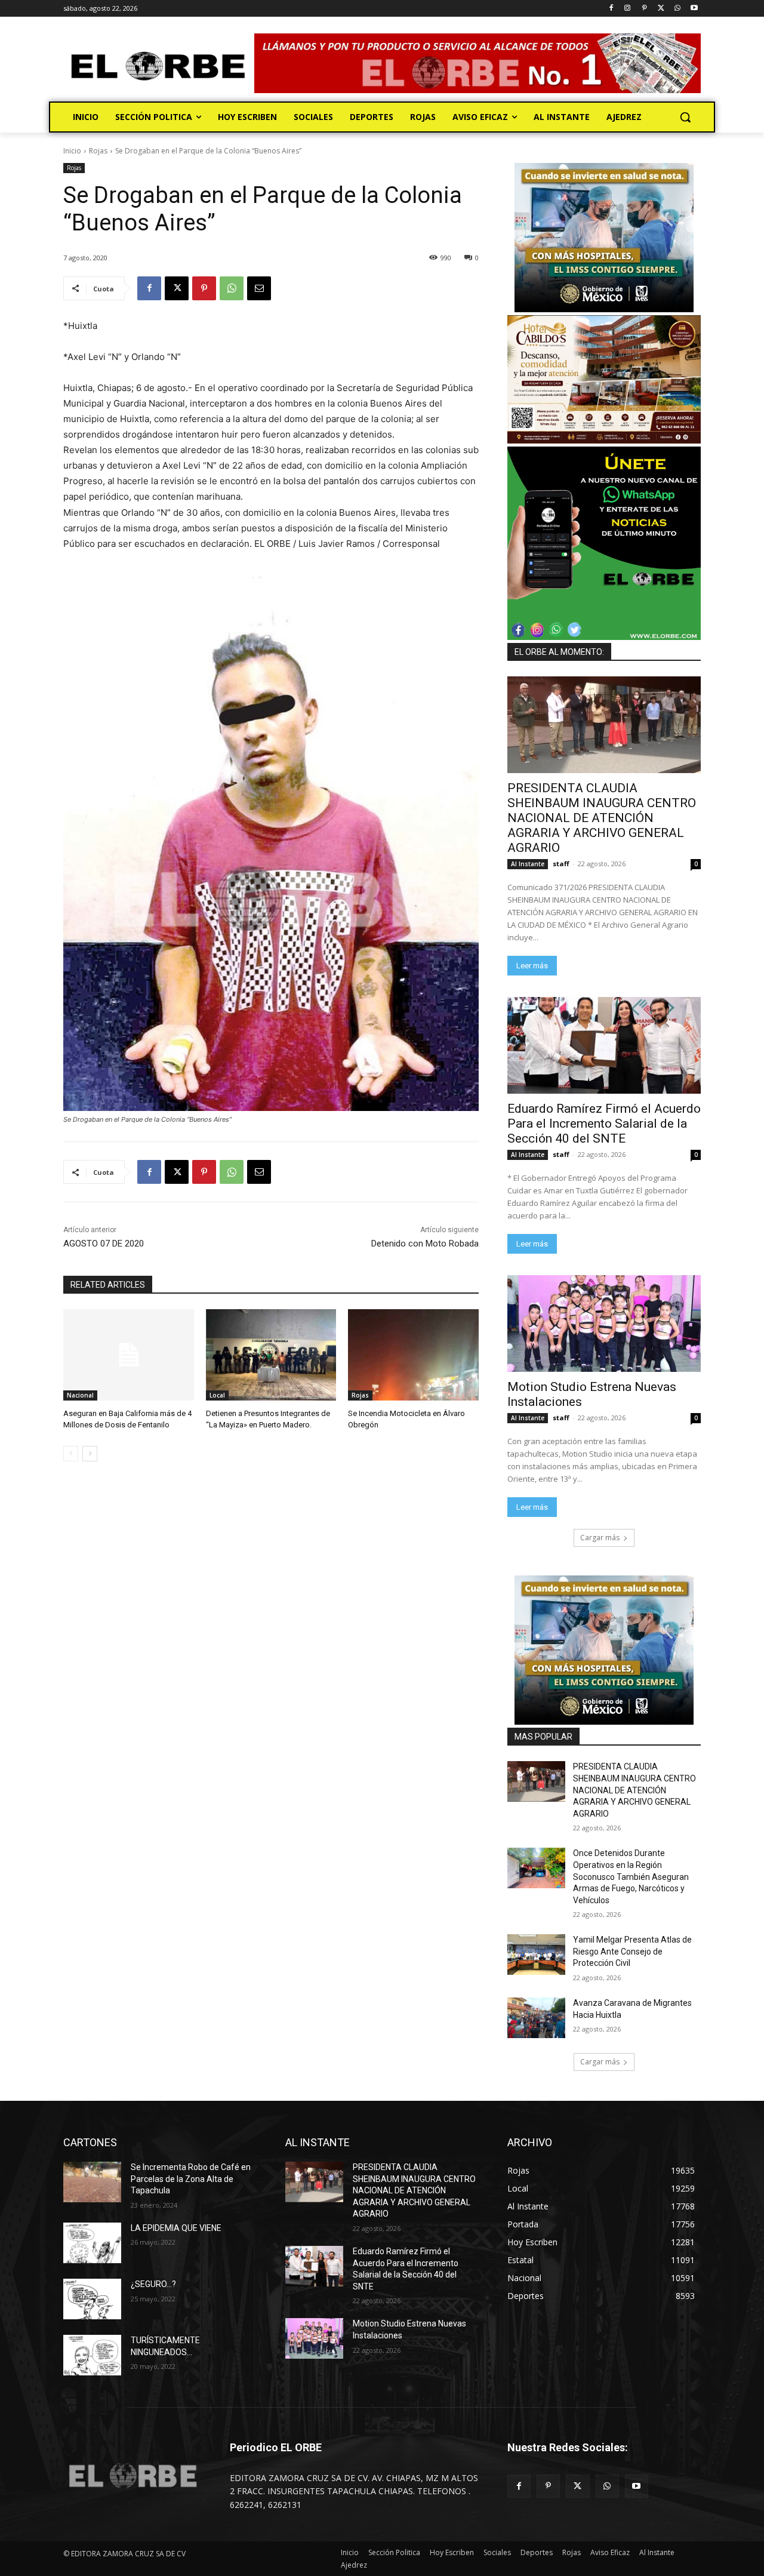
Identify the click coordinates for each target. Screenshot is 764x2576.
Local (217, 1395)
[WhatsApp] (677, 9)
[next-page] (90, 1454)
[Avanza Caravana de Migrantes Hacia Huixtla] (536, 2018)
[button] (685, 117)
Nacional (80, 1395)
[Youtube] (694, 9)
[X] (661, 9)
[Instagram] (628, 9)
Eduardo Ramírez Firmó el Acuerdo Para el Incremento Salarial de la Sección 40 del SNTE (604, 1124)
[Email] (259, 288)
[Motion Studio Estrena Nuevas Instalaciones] (604, 1324)
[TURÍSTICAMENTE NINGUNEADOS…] (92, 2355)
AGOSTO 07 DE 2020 (104, 1244)
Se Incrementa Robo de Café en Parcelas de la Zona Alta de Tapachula (191, 2179)
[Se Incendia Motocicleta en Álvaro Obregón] (413, 1355)
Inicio (72, 151)
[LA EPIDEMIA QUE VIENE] (92, 2243)
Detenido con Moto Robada (425, 1244)
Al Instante (528, 864)
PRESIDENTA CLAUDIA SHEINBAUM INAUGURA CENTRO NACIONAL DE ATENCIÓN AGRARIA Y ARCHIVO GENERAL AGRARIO (602, 818)
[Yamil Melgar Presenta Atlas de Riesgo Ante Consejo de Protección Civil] (536, 1955)
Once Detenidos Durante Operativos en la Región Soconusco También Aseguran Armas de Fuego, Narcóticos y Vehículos (631, 1876)
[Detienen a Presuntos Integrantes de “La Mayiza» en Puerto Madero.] (271, 1355)
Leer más (532, 966)
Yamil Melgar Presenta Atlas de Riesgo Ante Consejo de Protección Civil (632, 1951)
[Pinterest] (644, 9)
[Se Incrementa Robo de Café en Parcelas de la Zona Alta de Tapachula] (92, 2182)
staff (561, 864)
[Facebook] (611, 9)
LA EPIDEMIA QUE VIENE (176, 2228)
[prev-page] (71, 1454)
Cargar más (600, 1538)
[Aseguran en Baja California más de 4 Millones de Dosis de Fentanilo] (129, 1355)
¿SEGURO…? (153, 2284)
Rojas (98, 151)
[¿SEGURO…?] (92, 2299)
